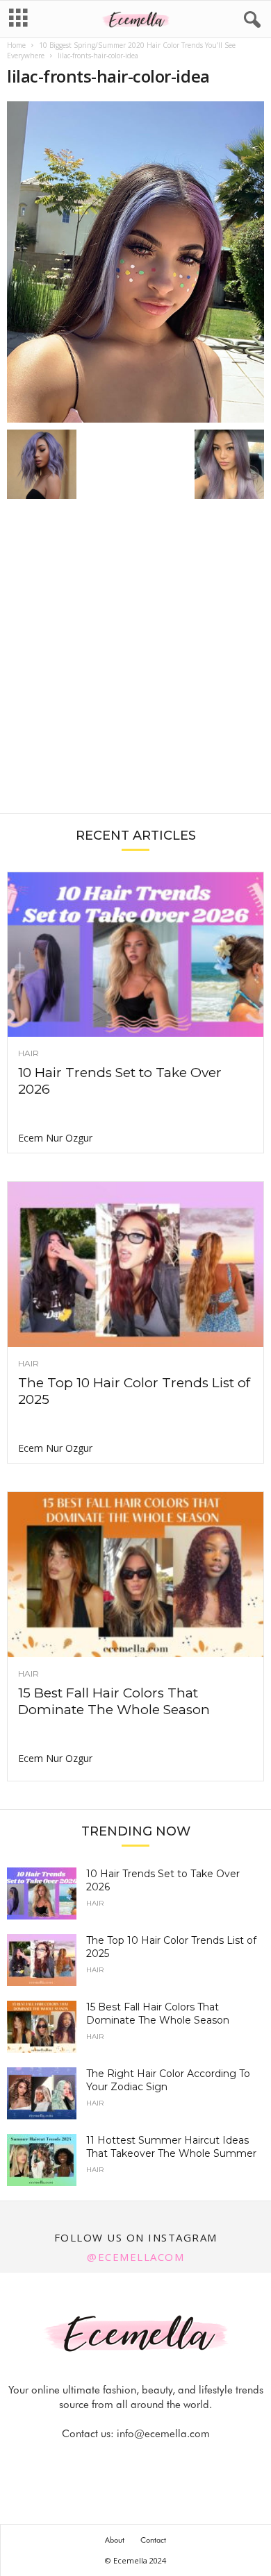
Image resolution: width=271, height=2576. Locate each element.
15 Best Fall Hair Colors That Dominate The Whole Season (114, 1701)
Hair (28, 1053)
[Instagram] (121, 2461)
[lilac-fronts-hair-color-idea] (135, 262)
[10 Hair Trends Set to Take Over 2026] (135, 955)
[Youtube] (183, 2461)
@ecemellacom (135, 2257)
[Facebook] (89, 2461)
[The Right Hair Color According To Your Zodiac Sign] (42, 2093)
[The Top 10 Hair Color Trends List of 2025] (135, 1264)
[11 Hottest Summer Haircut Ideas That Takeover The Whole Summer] (42, 2160)
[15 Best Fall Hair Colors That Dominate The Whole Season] (135, 1575)
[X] (153, 2461)
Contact (153, 2540)
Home (16, 45)
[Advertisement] (135, 663)
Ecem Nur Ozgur (55, 1138)
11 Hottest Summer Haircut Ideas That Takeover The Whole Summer (171, 2147)
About (115, 2540)
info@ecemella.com (163, 2434)
